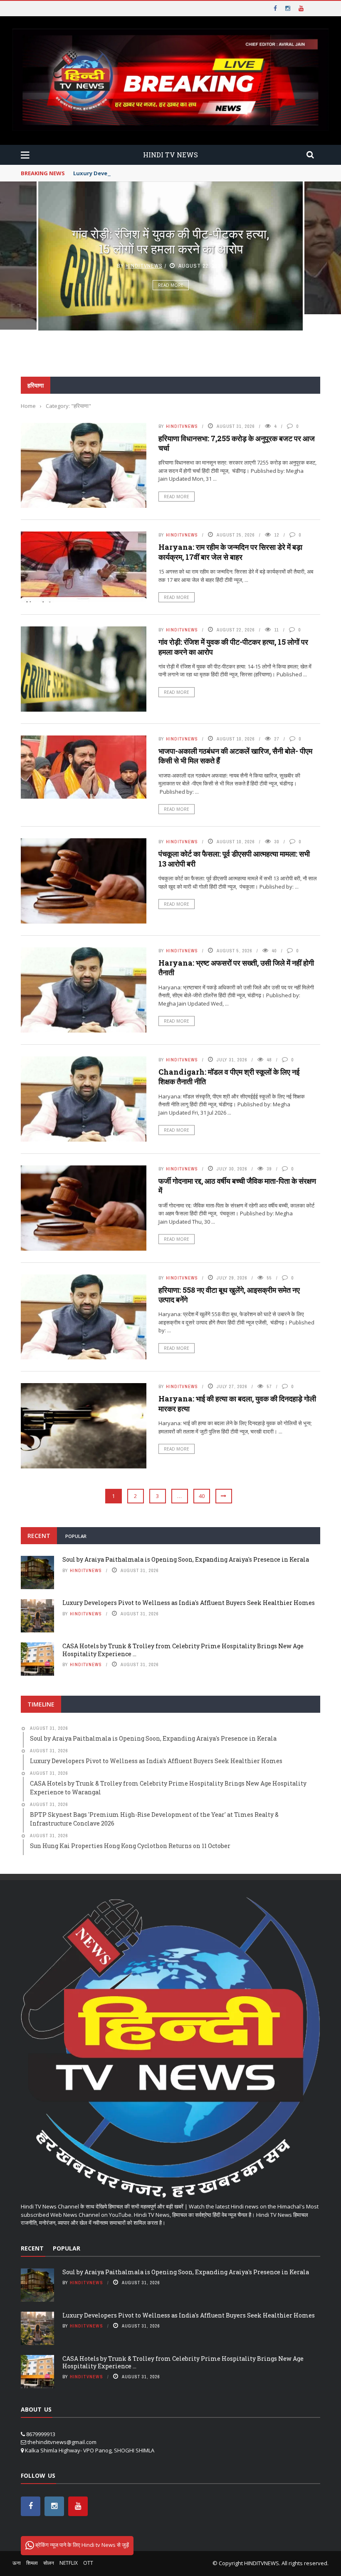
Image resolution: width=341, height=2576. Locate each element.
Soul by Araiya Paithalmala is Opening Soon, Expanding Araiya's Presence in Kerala (186, 1559)
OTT (88, 2563)
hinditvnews (144, 266)
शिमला (32, 2563)
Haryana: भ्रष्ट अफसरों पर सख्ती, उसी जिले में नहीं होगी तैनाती (236, 968)
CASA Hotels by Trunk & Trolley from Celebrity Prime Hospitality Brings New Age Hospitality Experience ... (183, 1650)
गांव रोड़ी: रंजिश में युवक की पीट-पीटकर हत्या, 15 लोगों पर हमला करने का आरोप (170, 241)
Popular (76, 1536)
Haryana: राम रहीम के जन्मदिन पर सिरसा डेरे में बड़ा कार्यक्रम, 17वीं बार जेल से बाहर (230, 552)
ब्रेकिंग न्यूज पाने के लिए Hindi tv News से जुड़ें (82, 2545)
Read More (171, 285)
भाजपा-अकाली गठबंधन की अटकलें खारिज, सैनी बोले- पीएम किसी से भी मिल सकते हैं (235, 756)
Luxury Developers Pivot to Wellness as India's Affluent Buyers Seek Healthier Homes (192, 173)
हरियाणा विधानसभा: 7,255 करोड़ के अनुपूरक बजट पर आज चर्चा (237, 443)
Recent (39, 1536)
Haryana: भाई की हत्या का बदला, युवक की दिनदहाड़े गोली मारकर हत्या (237, 1403)
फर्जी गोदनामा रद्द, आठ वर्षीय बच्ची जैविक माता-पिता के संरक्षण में (237, 1186)
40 (202, 1496)
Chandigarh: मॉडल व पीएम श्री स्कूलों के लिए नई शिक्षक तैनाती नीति (229, 1077)
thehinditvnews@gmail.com (62, 2442)
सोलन (49, 2563)
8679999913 (41, 2434)
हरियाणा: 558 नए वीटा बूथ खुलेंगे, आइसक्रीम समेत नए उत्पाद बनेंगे (229, 1295)
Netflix (69, 2563)
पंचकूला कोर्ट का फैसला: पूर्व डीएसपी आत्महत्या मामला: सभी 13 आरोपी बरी (234, 858)
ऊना (17, 2563)
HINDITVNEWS (262, 2563)
